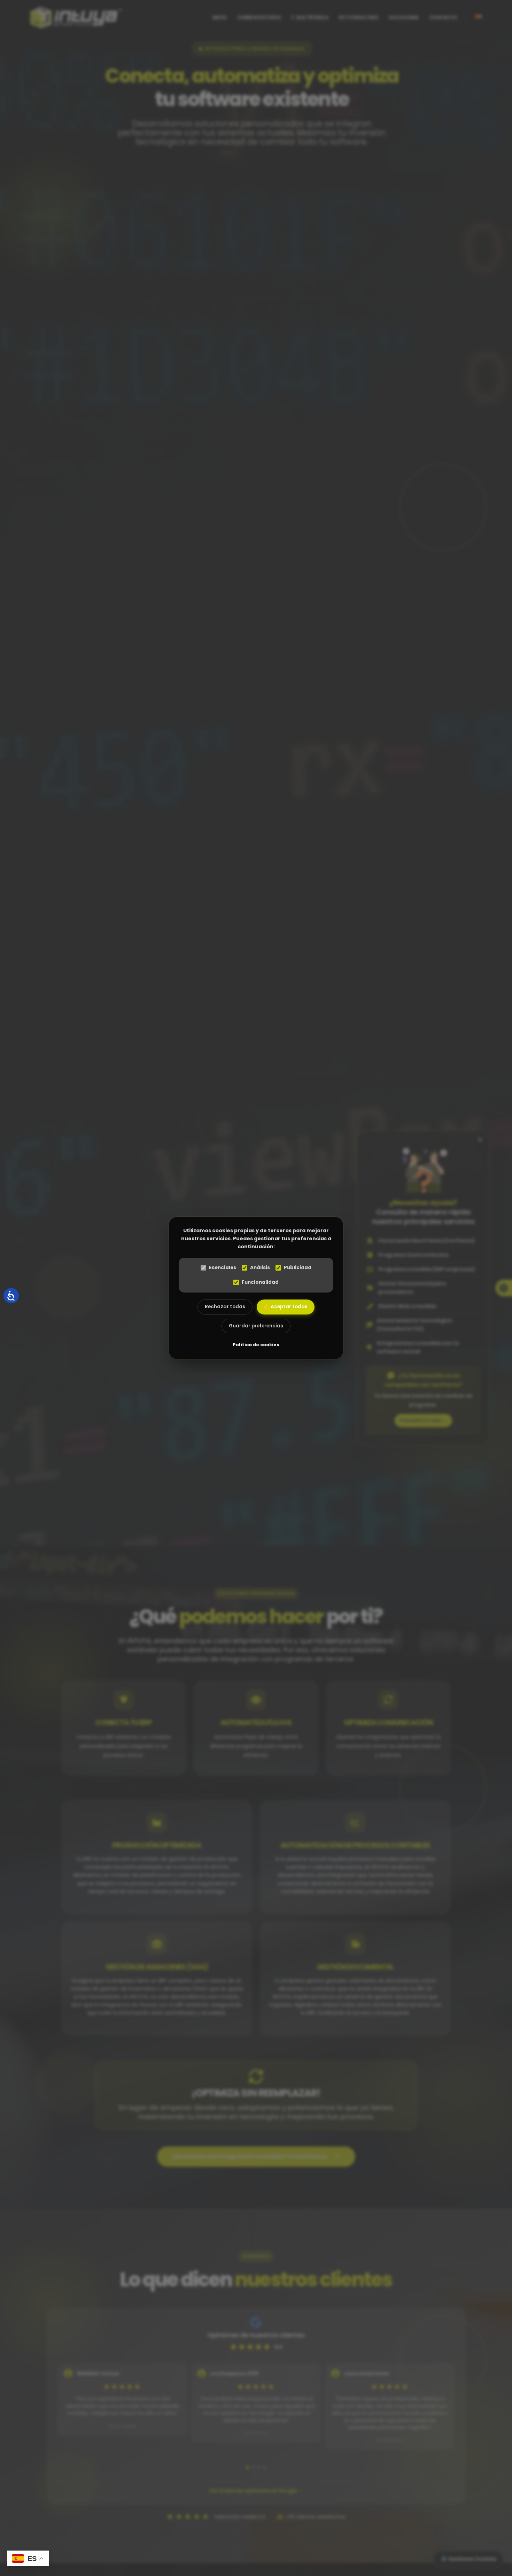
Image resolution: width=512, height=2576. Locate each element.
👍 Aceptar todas (286, 1307)
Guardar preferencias (256, 1326)
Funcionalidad (260, 1282)
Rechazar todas (225, 1307)
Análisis (260, 1268)
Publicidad (298, 1268)
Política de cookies (256, 1345)
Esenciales (223, 1268)
